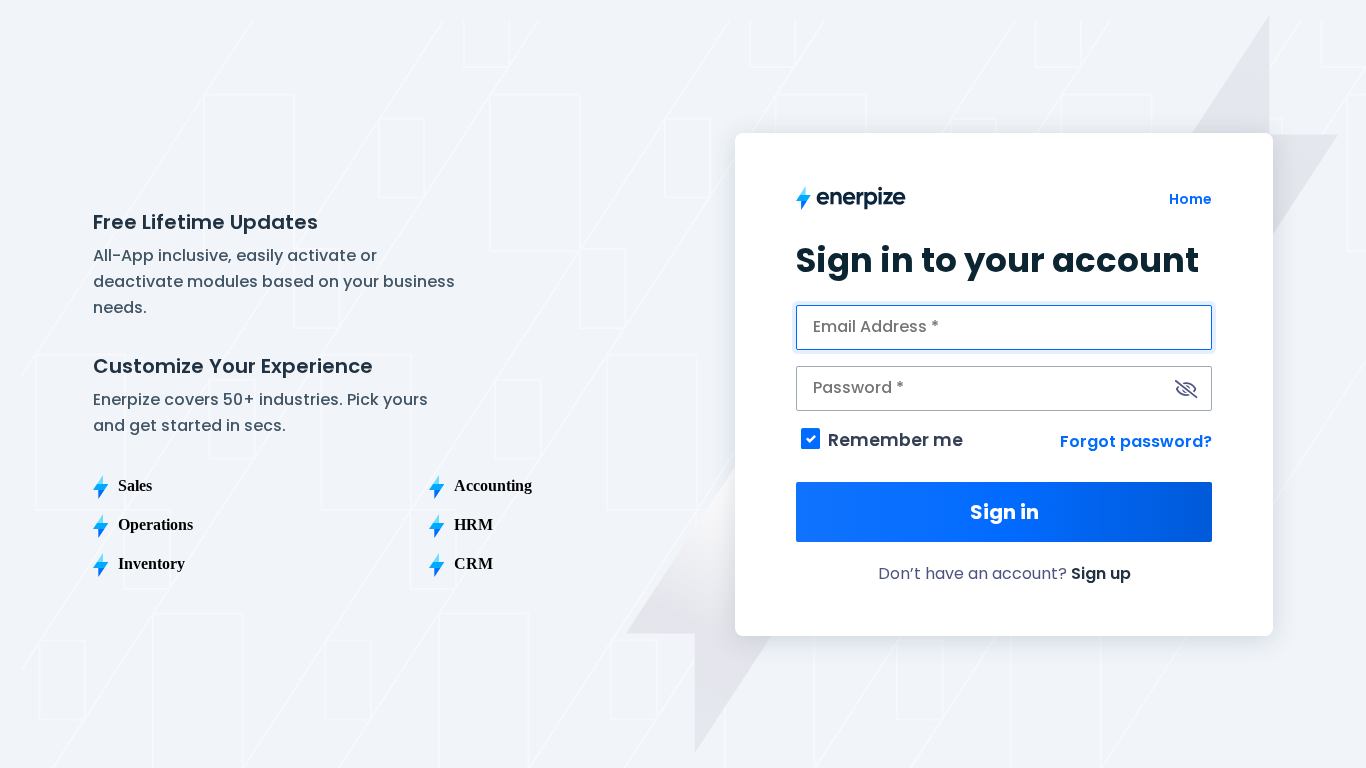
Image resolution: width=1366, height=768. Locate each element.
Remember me (895, 440)
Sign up (1101, 573)
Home (1190, 199)
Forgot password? (1136, 441)
